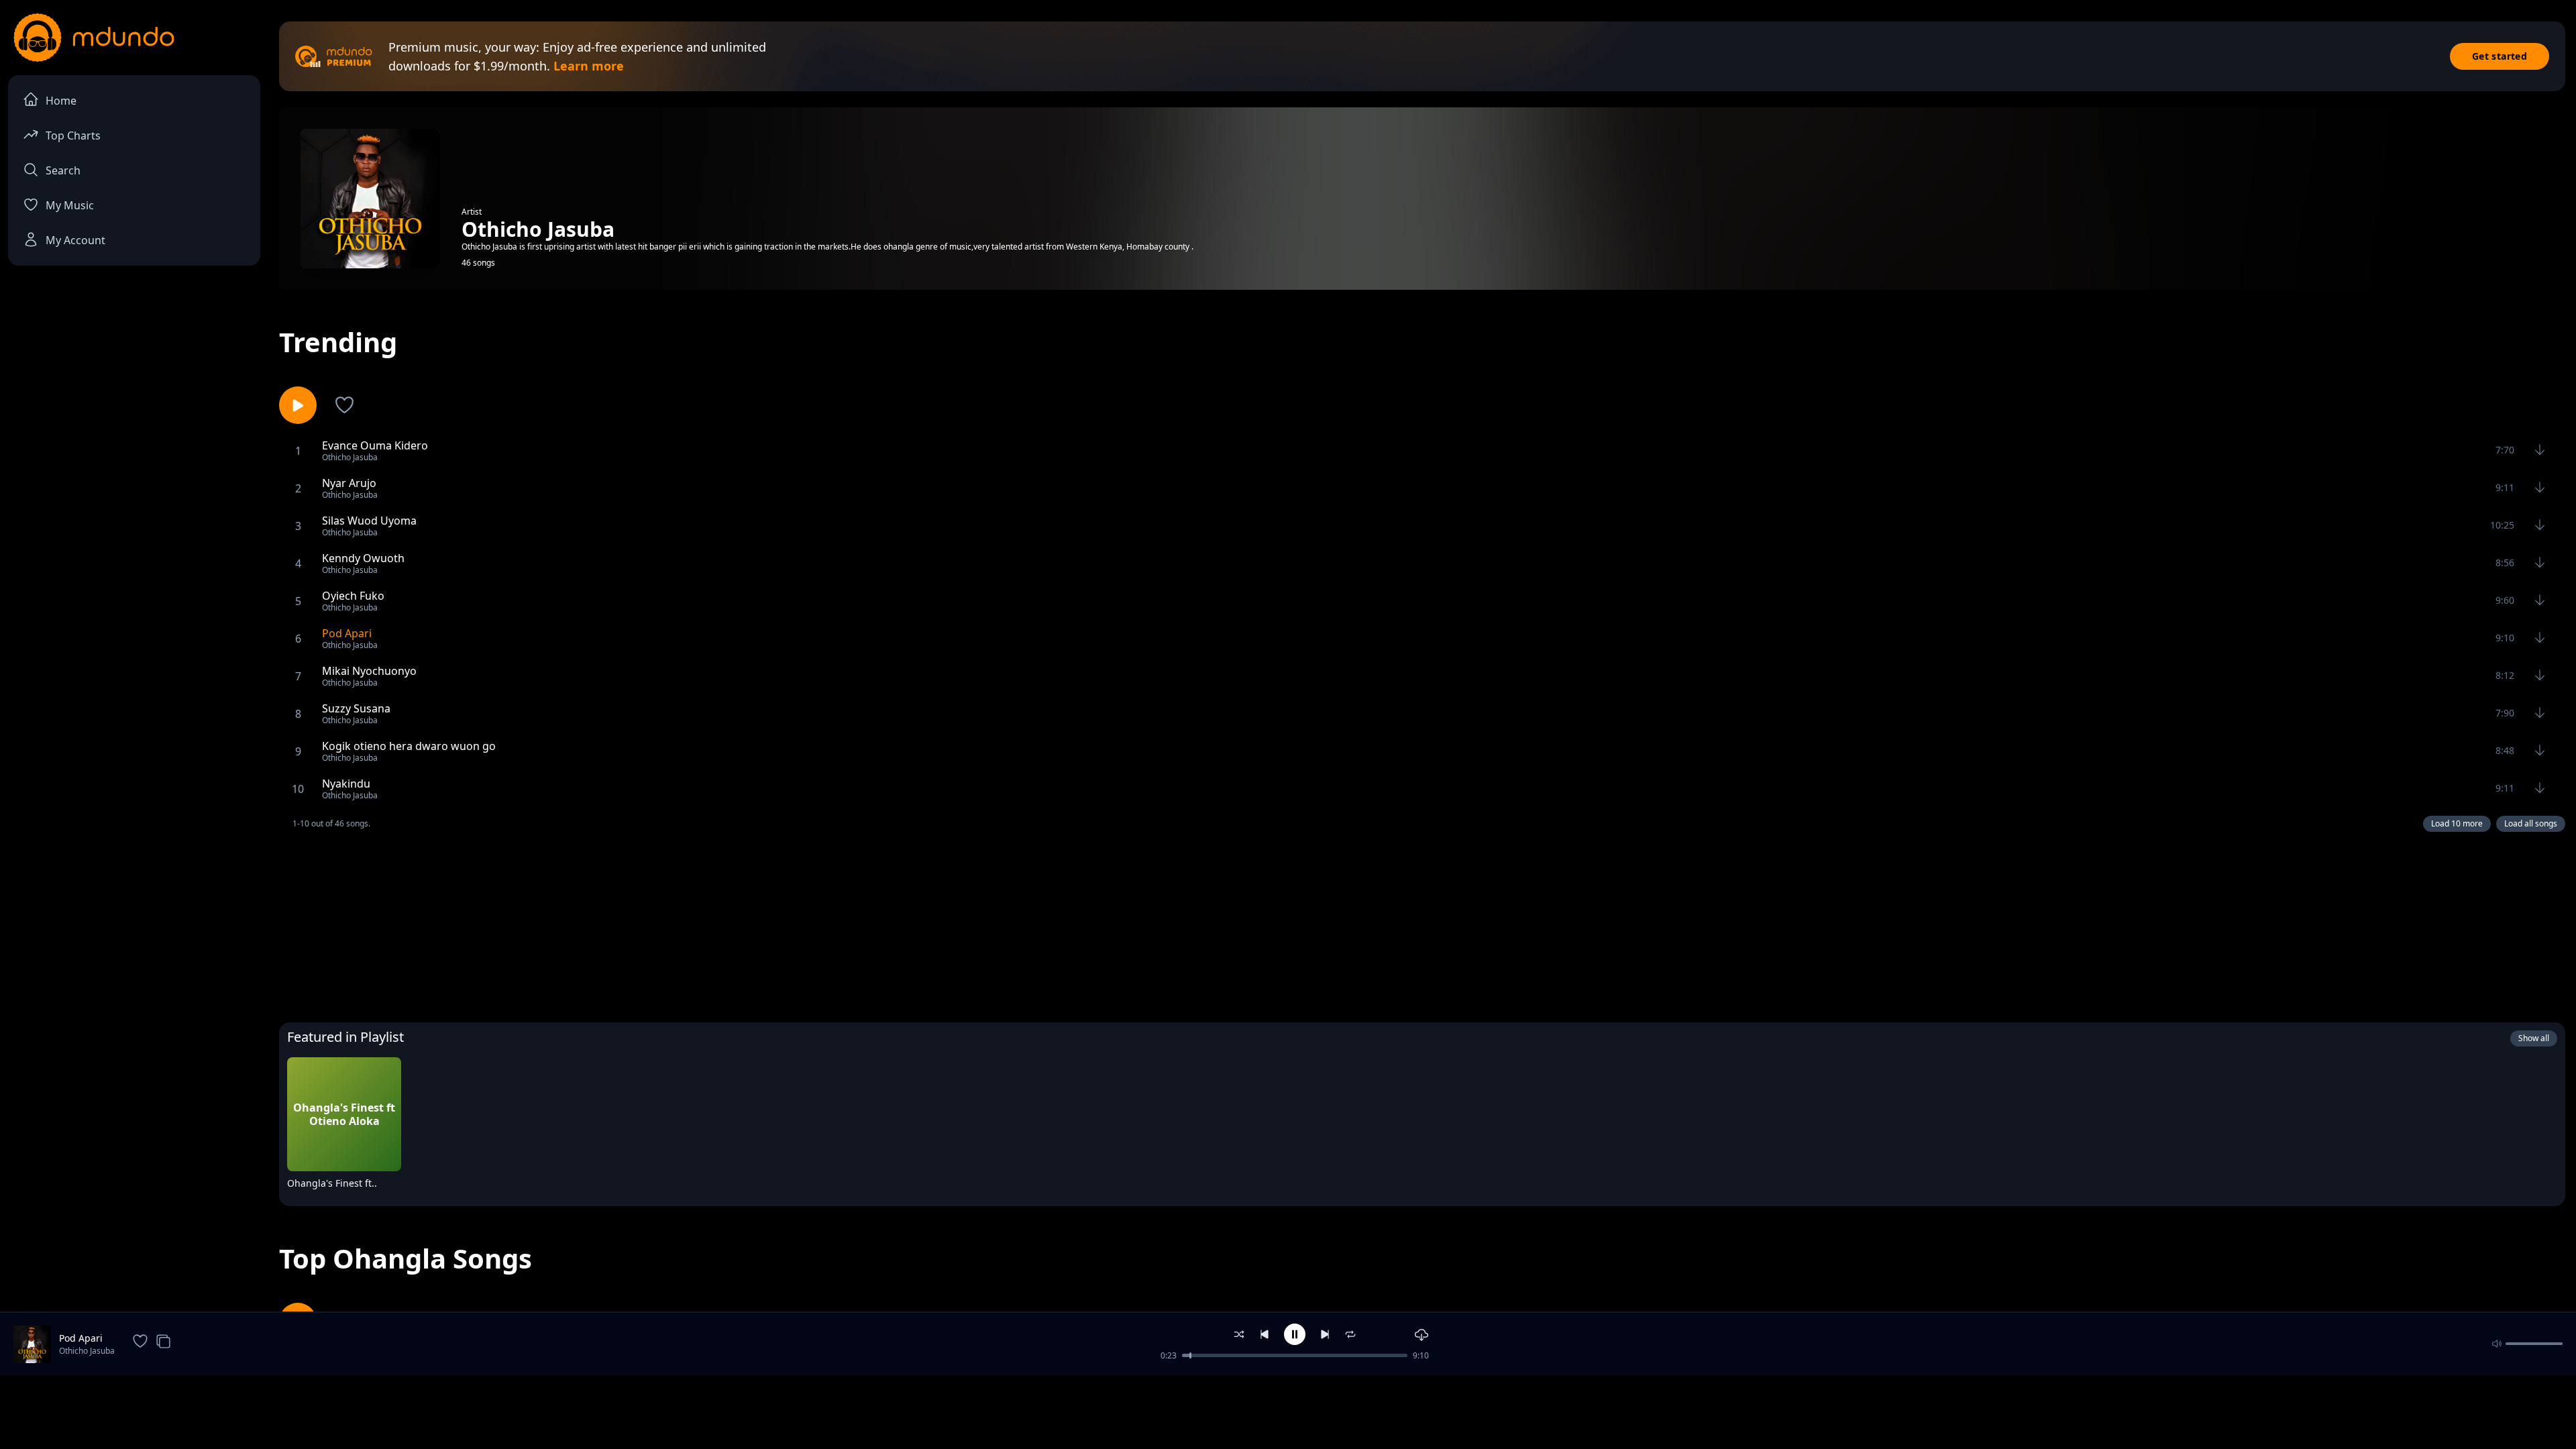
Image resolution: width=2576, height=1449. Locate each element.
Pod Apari (81, 1338)
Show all (2534, 1038)
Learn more (589, 66)
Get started (2500, 56)
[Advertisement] (1422, 924)
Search (63, 170)
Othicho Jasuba (87, 1351)
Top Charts (73, 136)
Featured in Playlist (345, 1037)
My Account (75, 240)
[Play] (382, 1186)
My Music (70, 205)
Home (61, 101)
